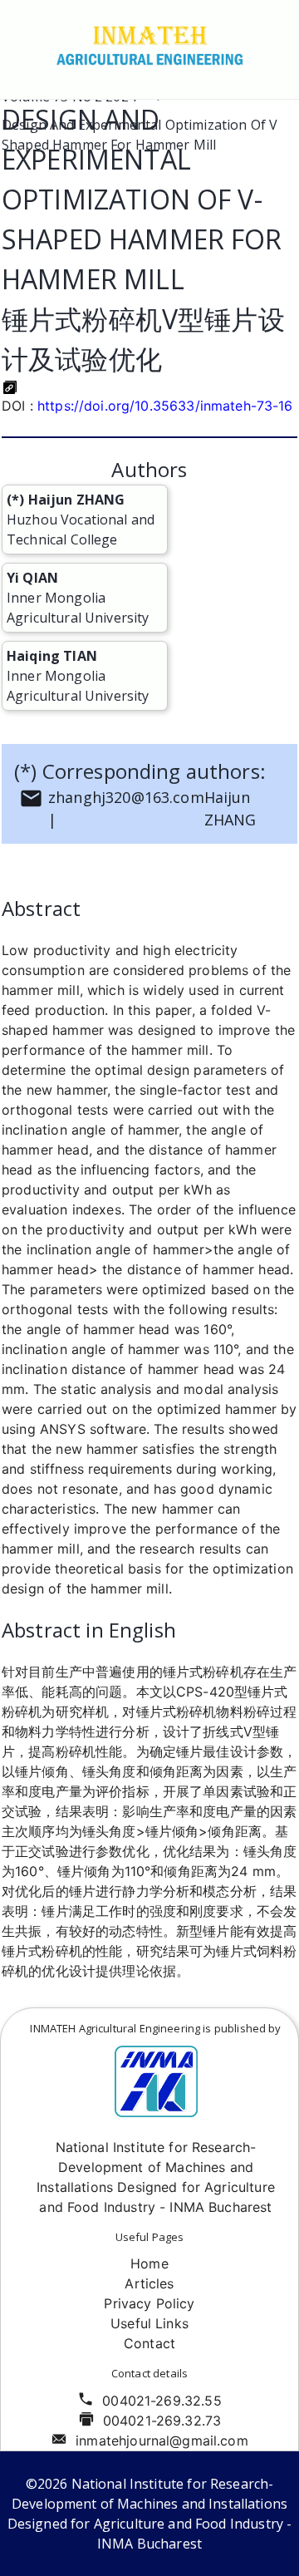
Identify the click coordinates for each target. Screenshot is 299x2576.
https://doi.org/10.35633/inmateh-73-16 (165, 406)
